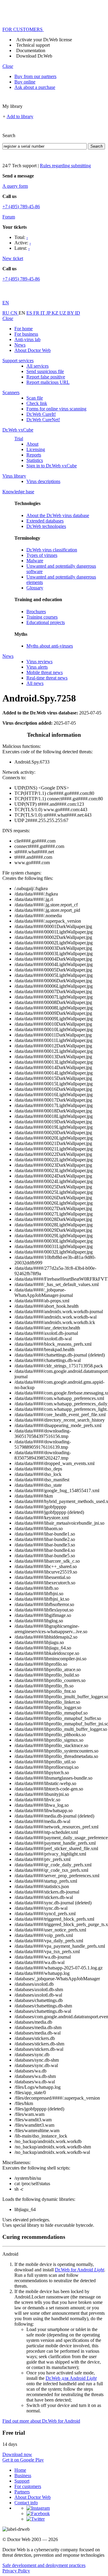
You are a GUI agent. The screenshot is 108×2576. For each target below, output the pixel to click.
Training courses (42, 617)
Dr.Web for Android (79, 2270)
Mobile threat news (45, 672)
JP (49, 313)
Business (23, 2476)
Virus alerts (37, 667)
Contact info (26, 2503)
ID (78, 313)
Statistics (35, 460)
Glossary (35, 588)
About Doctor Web (33, 350)
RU (6, 313)
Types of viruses (42, 555)
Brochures (36, 612)
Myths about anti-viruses (50, 646)
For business (26, 334)
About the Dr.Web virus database (58, 515)
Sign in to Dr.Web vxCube (52, 466)
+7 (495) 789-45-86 (21, 207)
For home (24, 329)
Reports (34, 455)
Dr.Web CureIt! (41, 414)
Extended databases (45, 521)
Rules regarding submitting (65, 166)
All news (35, 683)
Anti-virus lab (27, 339)
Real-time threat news (47, 678)
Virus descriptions (43, 481)
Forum (9, 217)
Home (20, 2470)
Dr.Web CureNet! (43, 420)
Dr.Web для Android (71, 2378)
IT (43, 313)
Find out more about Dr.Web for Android (41, 2421)
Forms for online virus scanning (56, 409)
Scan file (35, 398)
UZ (63, 313)
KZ (55, 313)
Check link (37, 403)
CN (15, 313)
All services (37, 366)
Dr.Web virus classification (52, 550)
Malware (35, 561)
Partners (22, 2492)
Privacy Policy (16, 2571)
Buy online (25, 82)
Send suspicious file (45, 371)
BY (71, 313)
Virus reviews (39, 662)
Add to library (20, 116)
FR (37, 313)
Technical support (33, 45)
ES (30, 313)
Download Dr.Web (34, 56)
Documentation (31, 50)
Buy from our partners (35, 76)
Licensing (36, 449)
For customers (28, 2486)
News (20, 345)
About (32, 444)
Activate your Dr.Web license (44, 40)
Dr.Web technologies (46, 526)
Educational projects (46, 622)
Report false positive (46, 377)
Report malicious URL (48, 382)
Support (22, 2481)
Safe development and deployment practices (44, 2565)
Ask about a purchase (35, 87)
